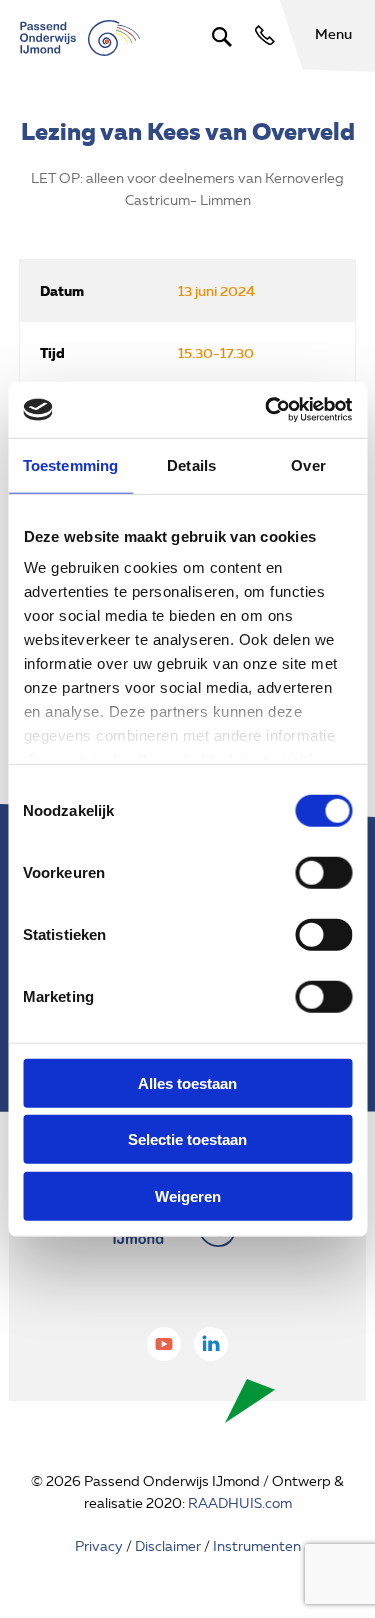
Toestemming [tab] (70, 464)
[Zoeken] (222, 37)
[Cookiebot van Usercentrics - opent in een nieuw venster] (267, 410)
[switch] (323, 872)
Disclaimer (168, 1546)
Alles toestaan (187, 1082)
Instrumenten (257, 1546)
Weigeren (188, 1195)
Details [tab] (191, 464)
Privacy (99, 1546)
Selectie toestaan (187, 1139)
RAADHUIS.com (240, 1503)
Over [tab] (308, 464)
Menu (333, 34)
